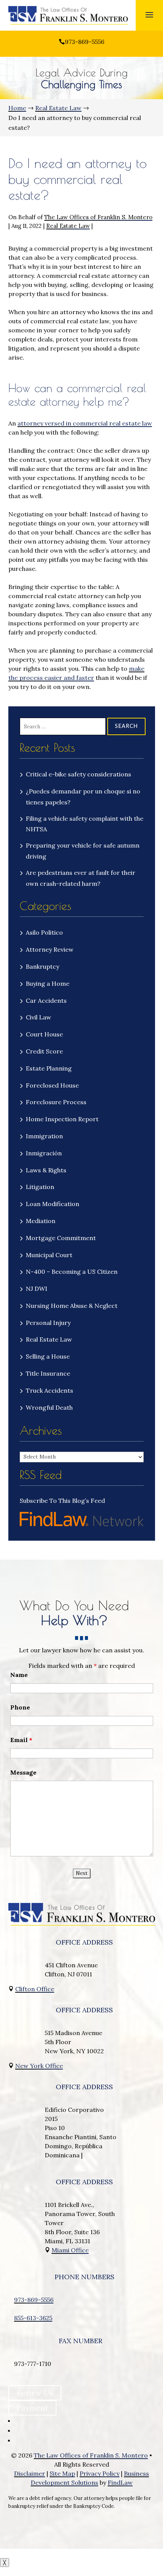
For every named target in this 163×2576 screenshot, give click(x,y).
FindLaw (120, 2482)
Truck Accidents (49, 1390)
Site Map (62, 2473)
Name (19, 1675)
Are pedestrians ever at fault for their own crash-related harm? (81, 878)
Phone (20, 1707)
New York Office (39, 2066)
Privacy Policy (100, 2473)
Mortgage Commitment (61, 1238)
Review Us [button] (35, 2393)
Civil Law (38, 1017)
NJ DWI (37, 1289)
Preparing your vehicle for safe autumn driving (83, 851)
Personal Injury (48, 1323)
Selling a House (48, 1356)
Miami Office (70, 2250)
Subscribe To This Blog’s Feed (62, 1501)
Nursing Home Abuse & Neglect (72, 1306)
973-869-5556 (85, 42)
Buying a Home (48, 983)
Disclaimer (30, 2473)
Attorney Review (50, 949)
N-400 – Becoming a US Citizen (72, 1272)
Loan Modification (53, 1204)
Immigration (44, 1136)
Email (21, 1740)
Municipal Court (49, 1255)
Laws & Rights (46, 1170)
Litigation (40, 1187)
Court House (44, 1034)
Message (23, 1772)
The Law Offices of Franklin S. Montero (98, 217)
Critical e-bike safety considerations (79, 774)
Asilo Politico (44, 932)
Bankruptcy (42, 966)
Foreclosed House (52, 1085)
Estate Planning (49, 1068)
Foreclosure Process (56, 1102)
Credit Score (44, 1051)
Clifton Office (35, 1989)
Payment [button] (32, 2408)
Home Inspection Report (62, 1119)
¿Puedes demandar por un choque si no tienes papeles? (83, 797)
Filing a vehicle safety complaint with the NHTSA (85, 824)
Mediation (41, 1221)
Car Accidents (46, 1000)
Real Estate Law (68, 226)
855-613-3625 (33, 2318)
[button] (149, 14)
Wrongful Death (49, 1407)
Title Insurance (48, 1373)
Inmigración (44, 1153)
